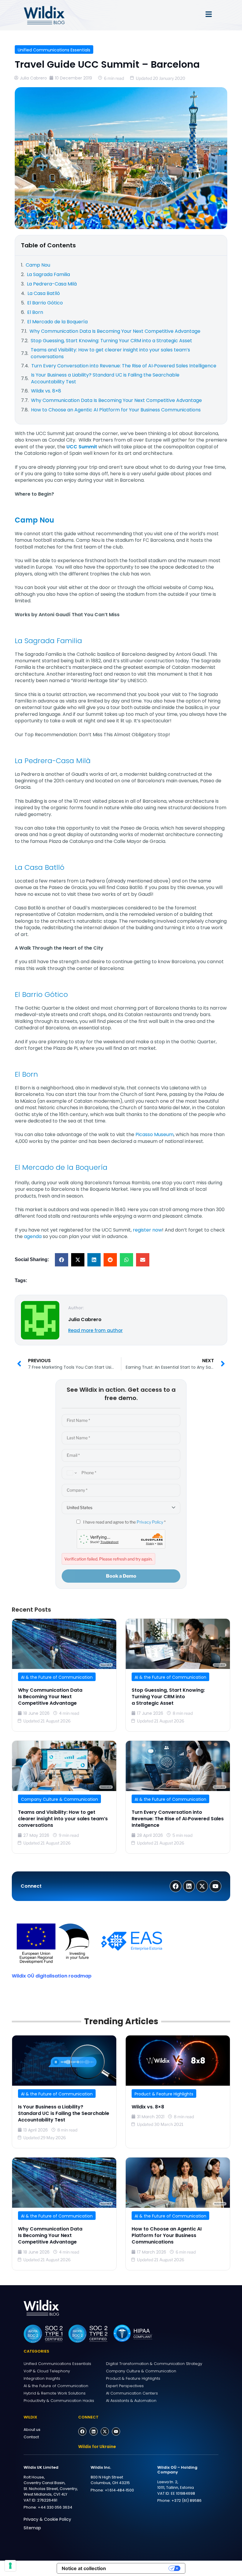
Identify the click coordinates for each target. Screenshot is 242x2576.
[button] (62, 1260)
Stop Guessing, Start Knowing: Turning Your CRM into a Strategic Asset (168, 1697)
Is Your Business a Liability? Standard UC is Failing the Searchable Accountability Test (64, 2113)
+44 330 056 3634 (55, 2507)
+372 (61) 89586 (187, 2500)
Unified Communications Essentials (54, 50)
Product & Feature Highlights (164, 2094)
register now (147, 1230)
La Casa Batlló (40, 867)
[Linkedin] (94, 2431)
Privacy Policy (150, 1522)
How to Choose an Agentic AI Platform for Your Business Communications (167, 2236)
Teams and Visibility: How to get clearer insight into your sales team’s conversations (63, 1819)
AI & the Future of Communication (57, 1677)
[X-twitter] (105, 2431)
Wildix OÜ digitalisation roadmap (52, 1976)
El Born (26, 1074)
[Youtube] (116, 2431)
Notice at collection (84, 2568)
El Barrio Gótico (41, 994)
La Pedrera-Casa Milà (53, 761)
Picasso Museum (154, 1134)
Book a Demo (121, 1576)
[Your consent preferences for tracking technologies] (10, 2566)
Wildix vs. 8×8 (148, 2107)
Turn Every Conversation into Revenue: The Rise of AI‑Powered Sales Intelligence (178, 1819)
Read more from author (95, 1330)
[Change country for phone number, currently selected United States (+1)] (71, 1473)
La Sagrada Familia (48, 641)
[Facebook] (82, 2431)
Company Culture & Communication (59, 1799)
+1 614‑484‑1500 (119, 2490)
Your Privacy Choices (140, 2568)
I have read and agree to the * (124, 1522)
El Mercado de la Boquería (61, 1167)
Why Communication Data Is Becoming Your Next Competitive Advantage (50, 1697)
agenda (33, 1236)
